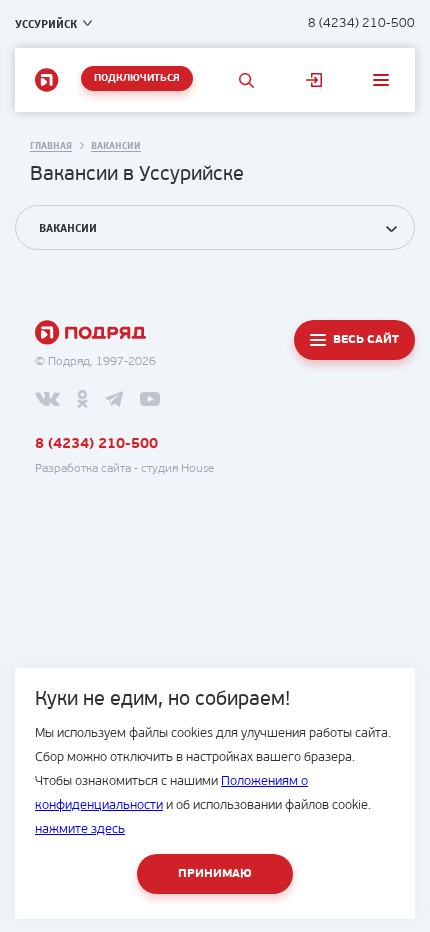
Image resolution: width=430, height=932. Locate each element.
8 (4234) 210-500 (361, 23)
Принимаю (215, 874)
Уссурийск (46, 24)
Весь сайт (366, 340)
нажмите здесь (80, 829)
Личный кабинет (313, 80)
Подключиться (137, 78)
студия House (177, 469)
